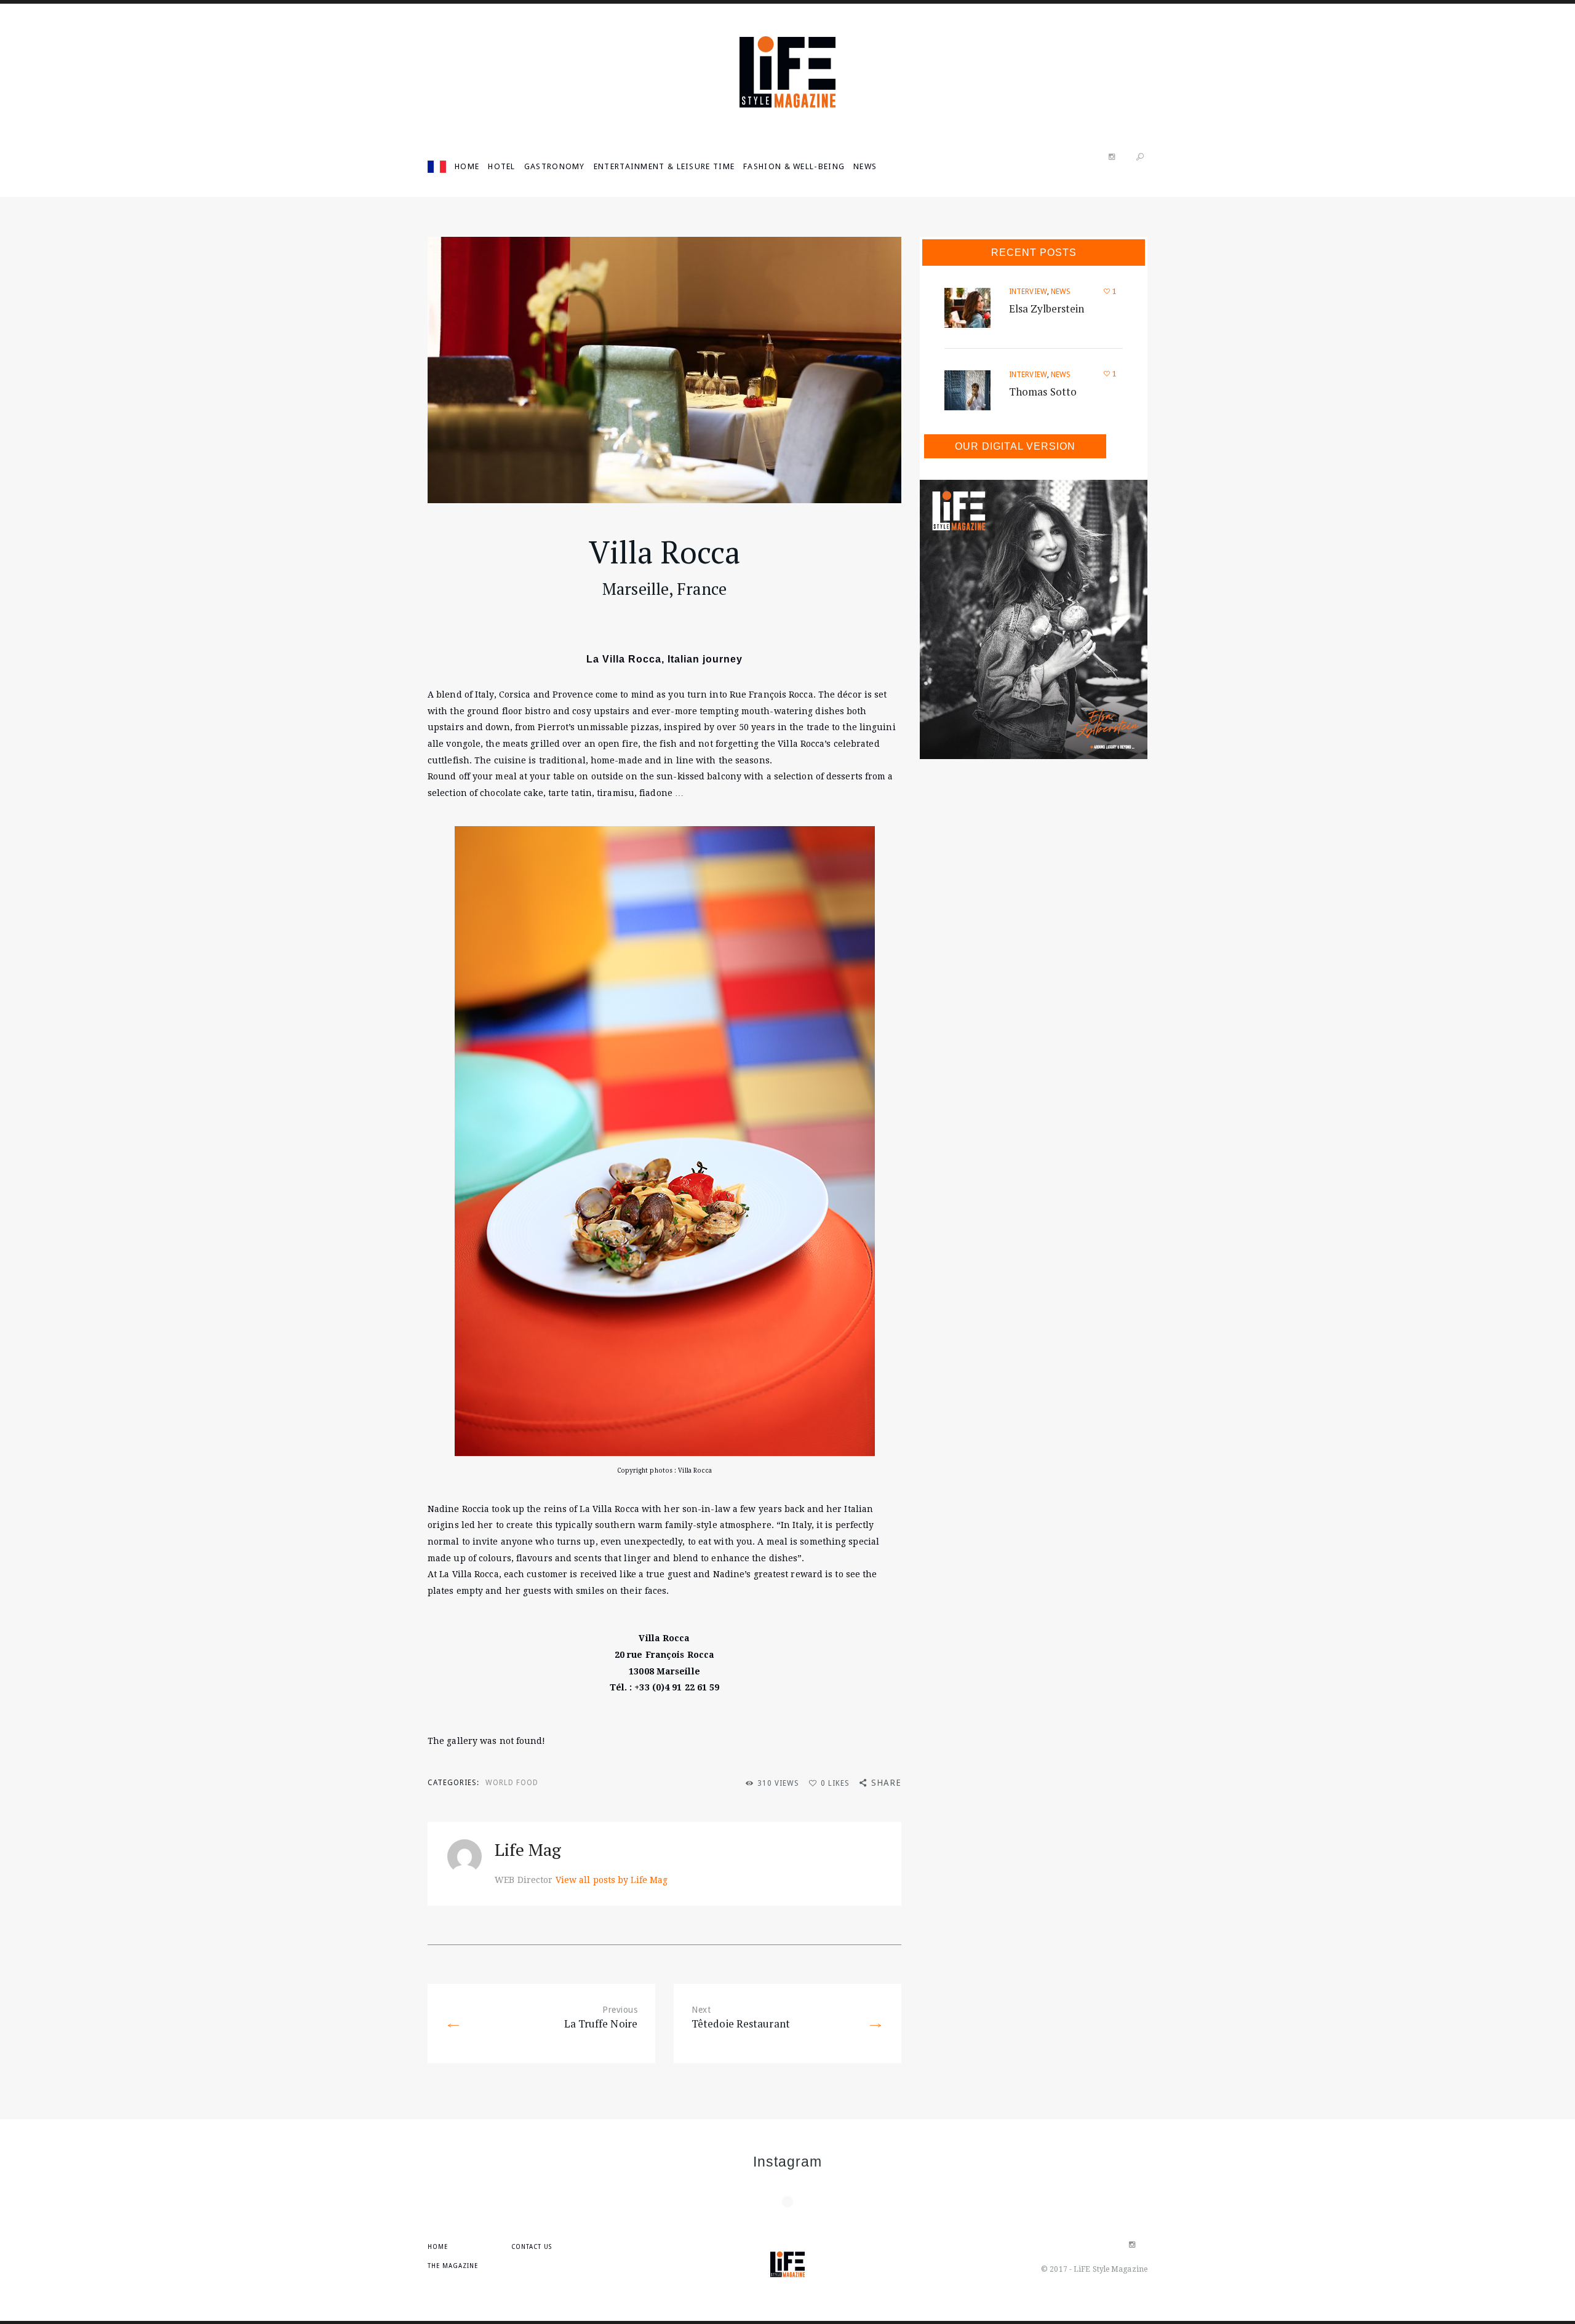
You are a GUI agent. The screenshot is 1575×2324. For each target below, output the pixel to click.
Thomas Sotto (1043, 392)
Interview (1028, 292)
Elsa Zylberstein (1047, 308)
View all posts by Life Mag (612, 1880)
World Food (512, 1783)
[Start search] (1140, 157)
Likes (835, 1783)
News (1061, 292)
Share (886, 1783)
